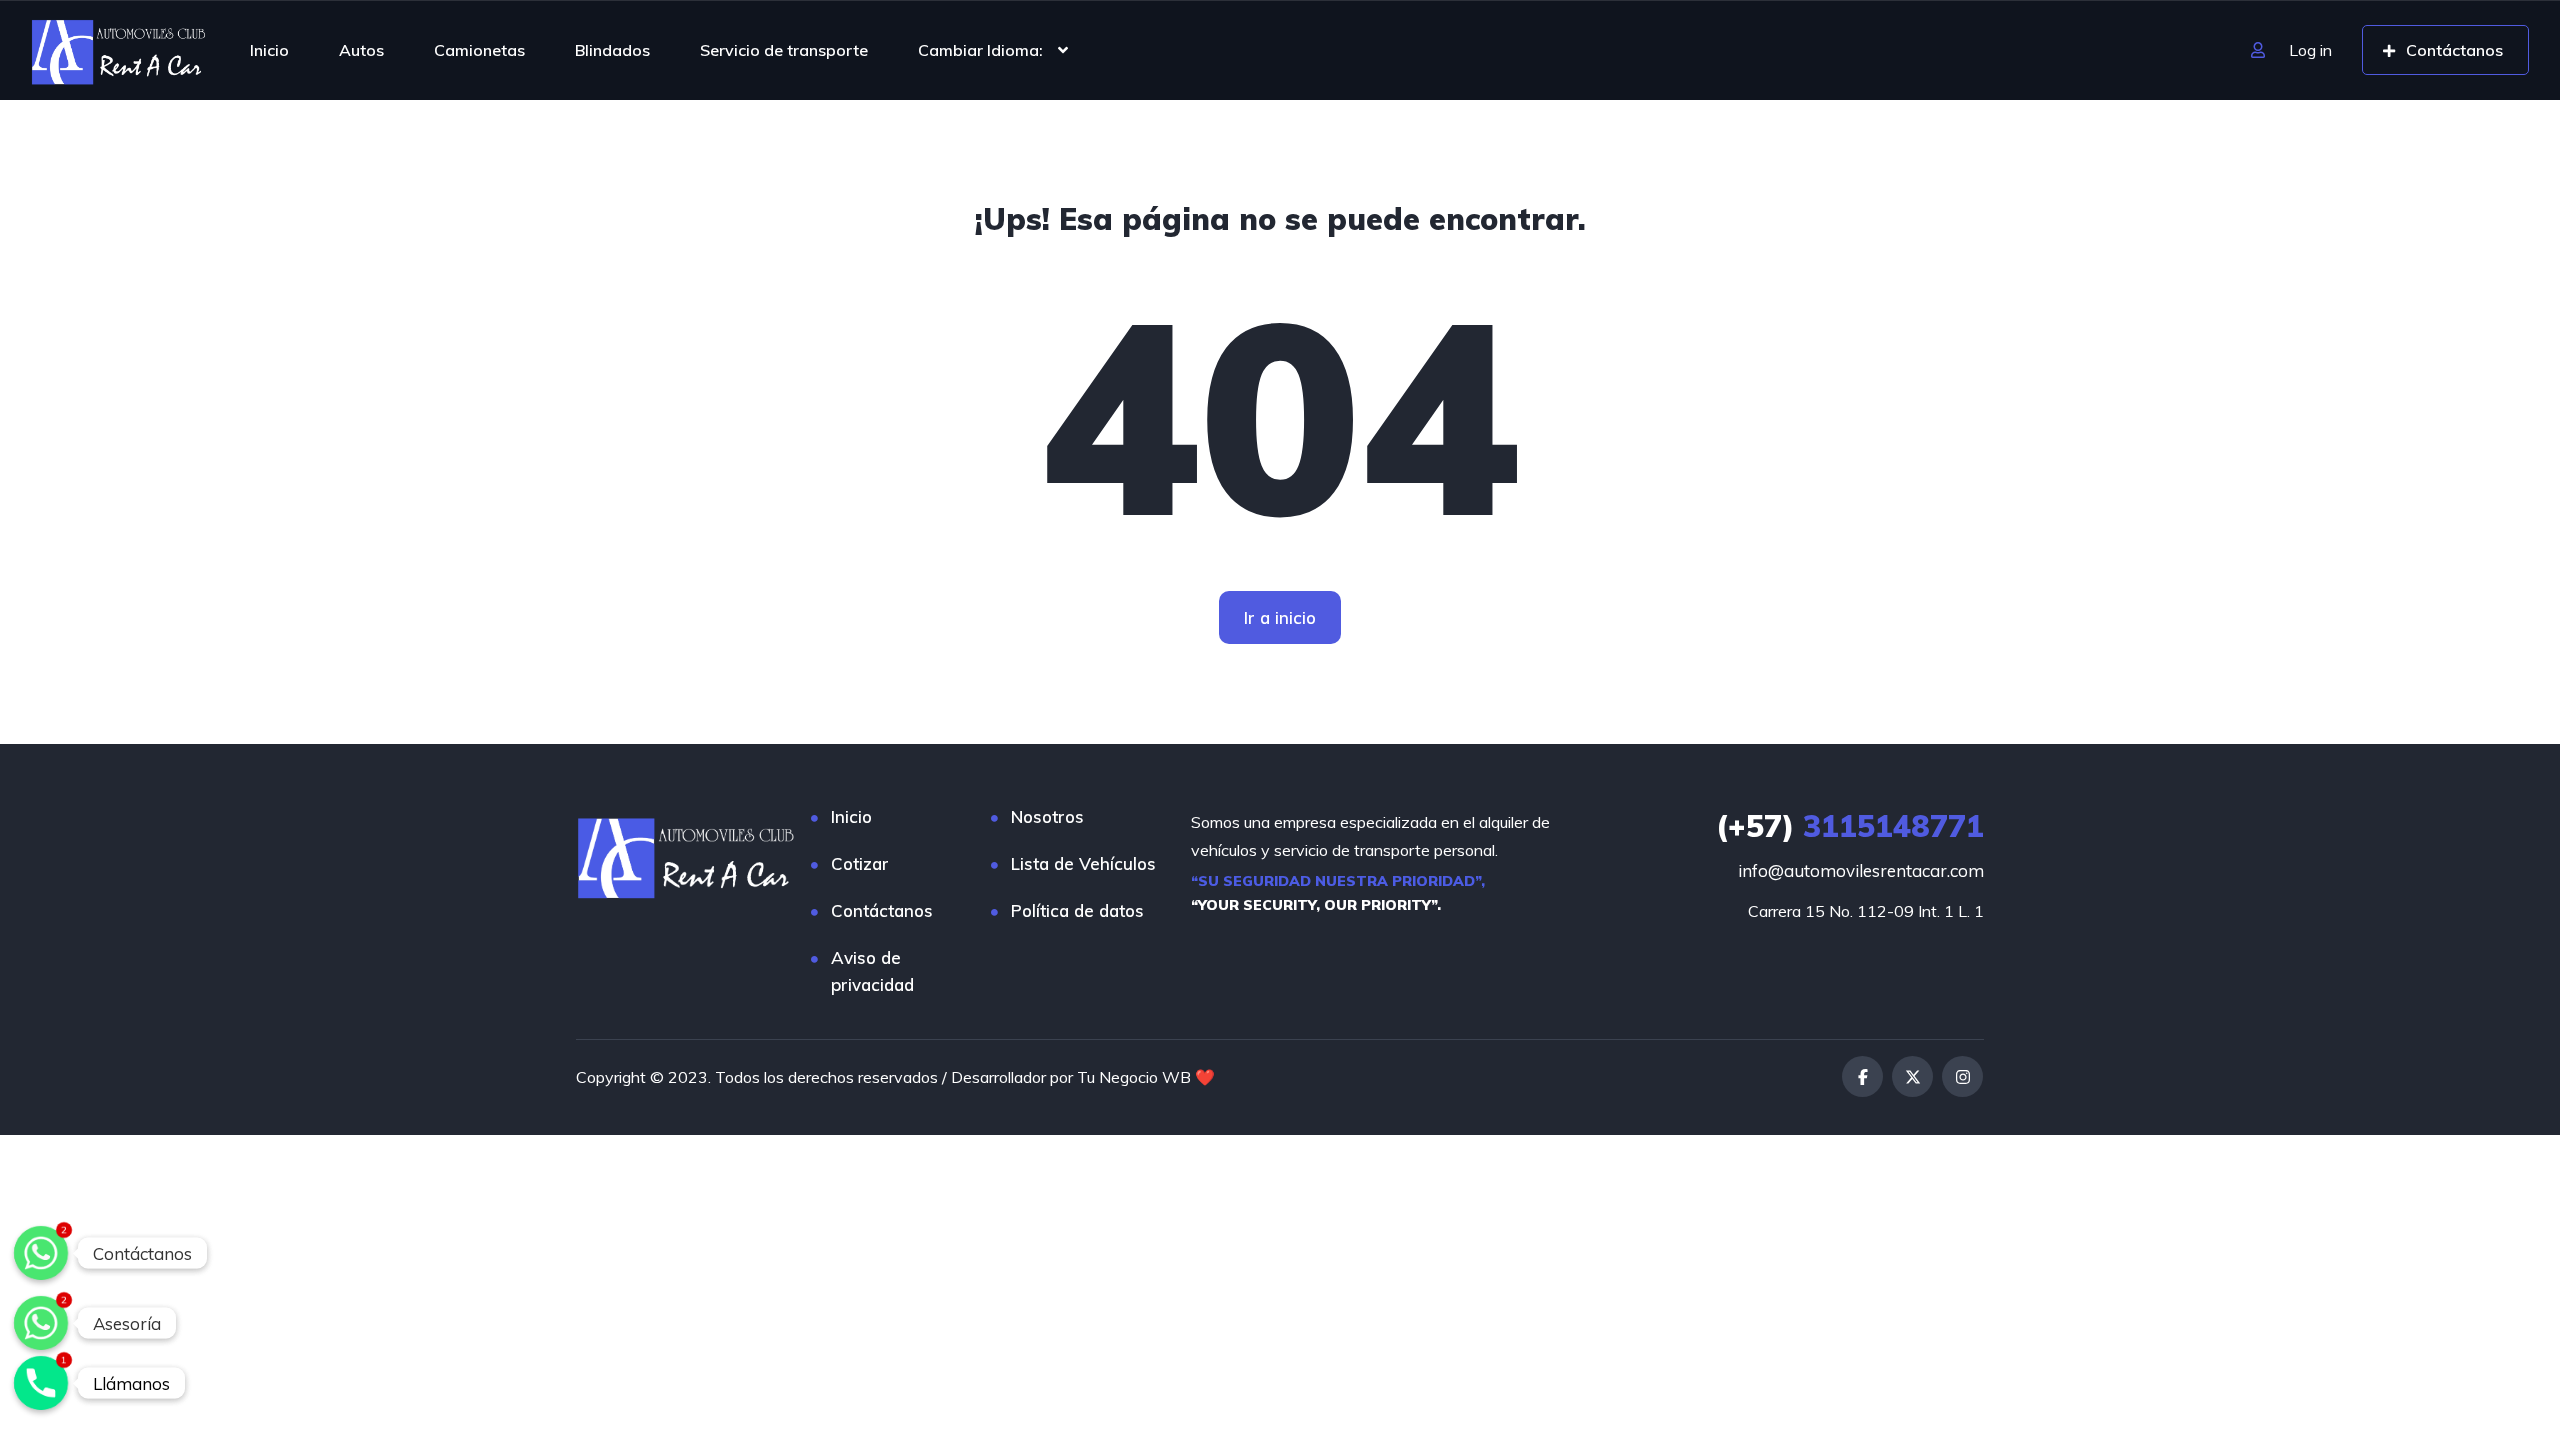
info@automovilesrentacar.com (1861, 870)
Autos (361, 50)
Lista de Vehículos (1083, 863)
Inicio (269, 50)
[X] (1912, 1076)
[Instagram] (1962, 1076)
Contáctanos (882, 910)
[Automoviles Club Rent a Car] (119, 50)
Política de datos (1077, 910)
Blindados (612, 50)
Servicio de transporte (784, 50)
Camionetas (479, 50)
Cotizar (860, 863)
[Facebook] (1862, 1076)
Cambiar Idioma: (980, 50)
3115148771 (1850, 826)
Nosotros (1047, 816)
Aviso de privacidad (872, 971)
